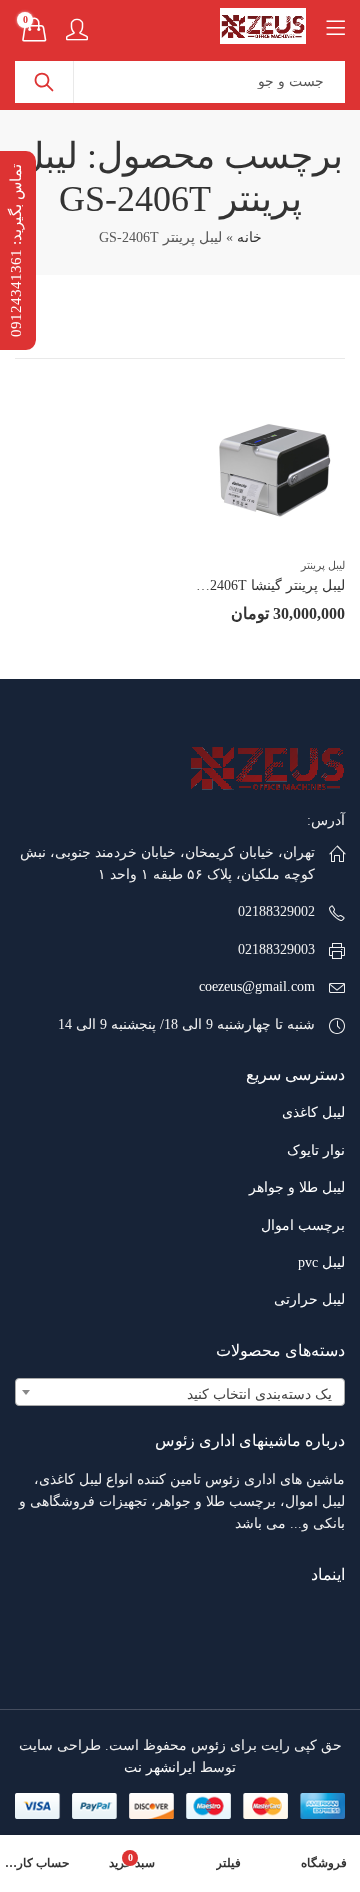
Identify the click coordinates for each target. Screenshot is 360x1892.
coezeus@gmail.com (257, 986)
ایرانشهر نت (160, 1767)
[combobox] (180, 1392)
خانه (249, 237)
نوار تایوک (316, 1150)
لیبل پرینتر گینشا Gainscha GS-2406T (238, 585)
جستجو (44, 82)
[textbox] (180, 1395)
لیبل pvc (321, 1262)
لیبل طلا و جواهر (297, 1187)
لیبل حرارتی (309, 1299)
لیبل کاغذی (313, 1112)
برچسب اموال (303, 1225)
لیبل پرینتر (323, 565)
